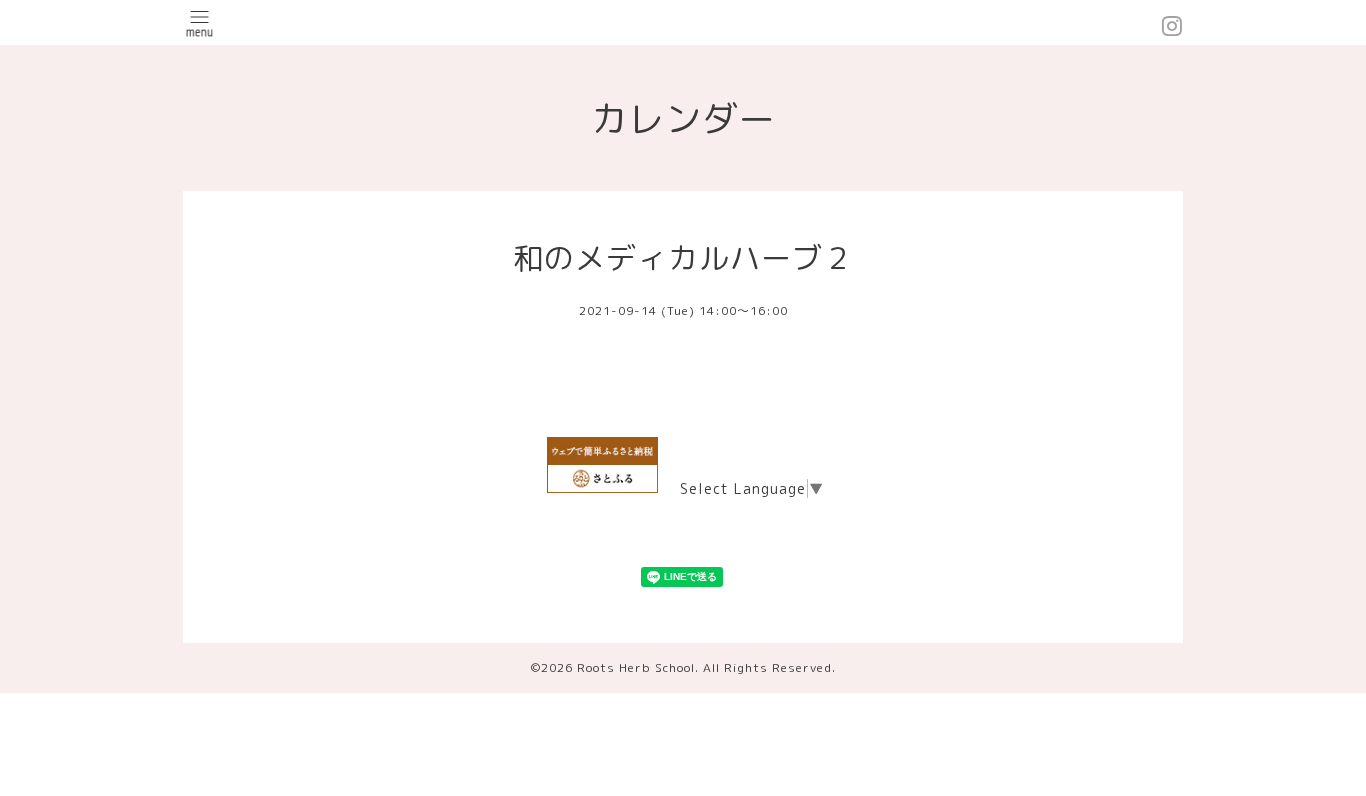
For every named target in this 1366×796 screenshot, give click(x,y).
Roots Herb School (636, 667)
